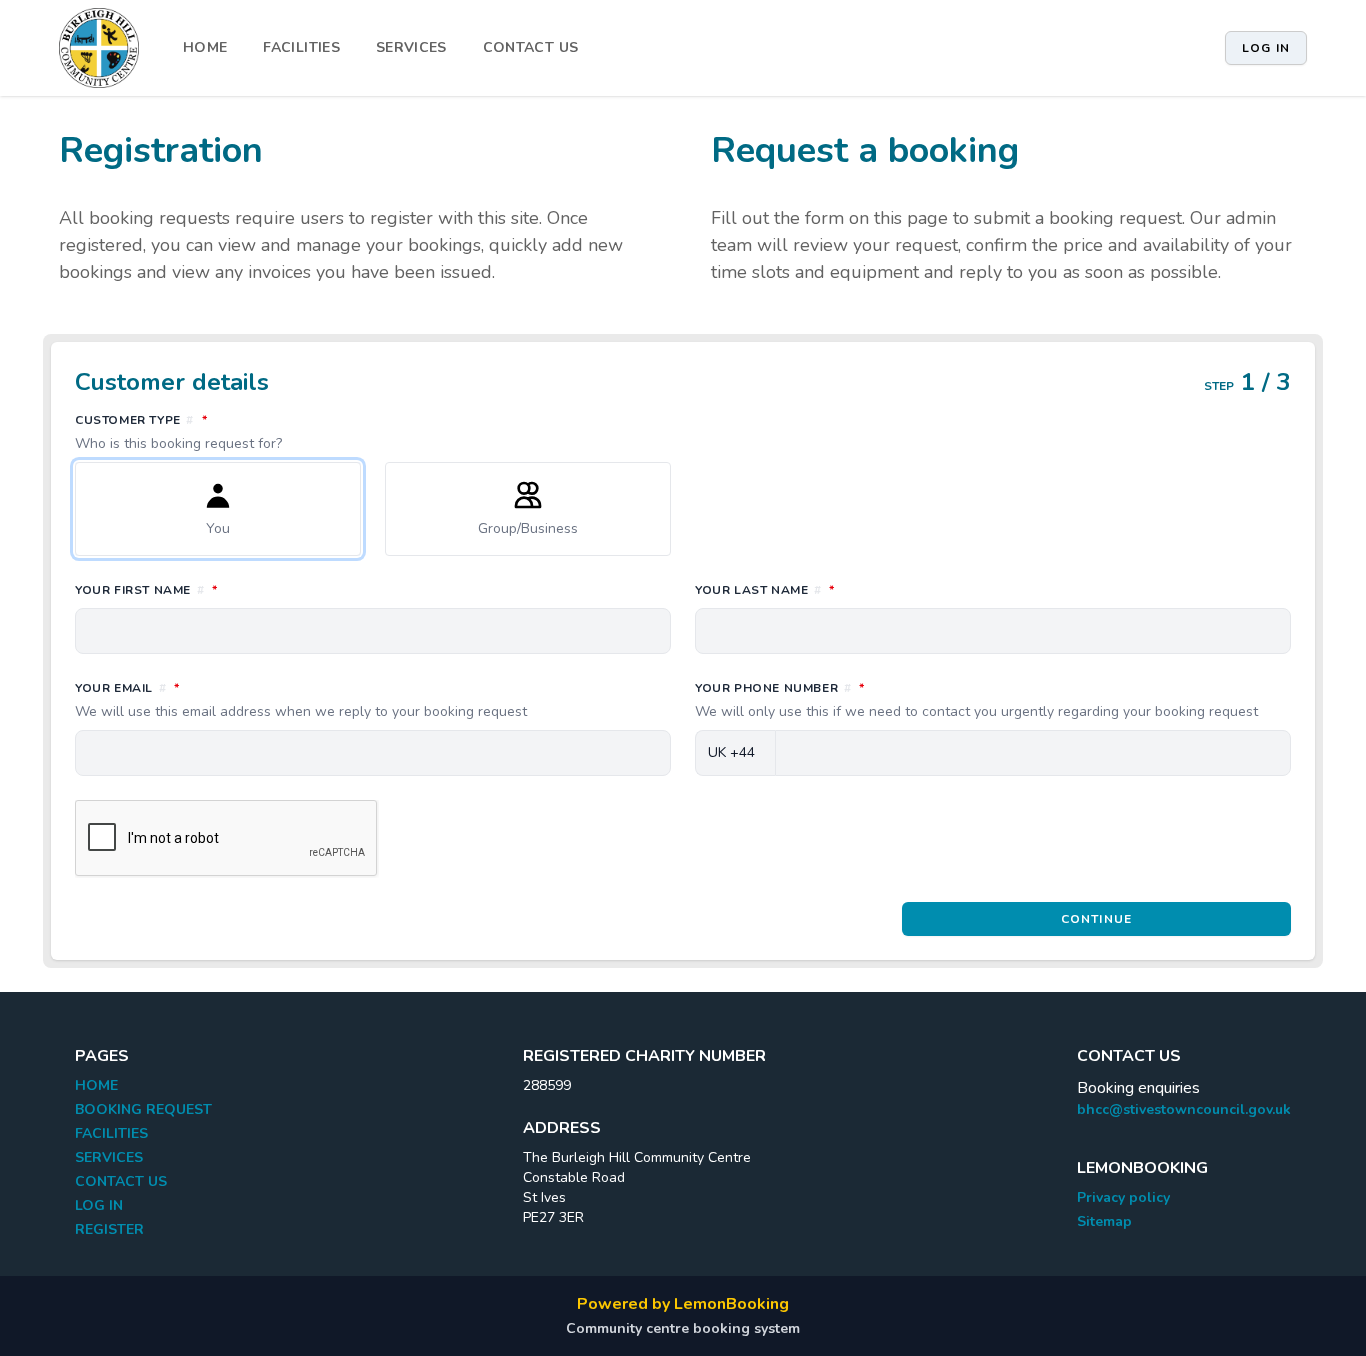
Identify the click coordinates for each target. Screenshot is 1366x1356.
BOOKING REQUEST (143, 1109)
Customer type (230, 432)
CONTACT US (531, 47)
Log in (1266, 48)
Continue (1097, 919)
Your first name (235, 589)
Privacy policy (1123, 1197)
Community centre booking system (683, 1328)
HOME (205, 47)
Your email (301, 700)
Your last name (853, 589)
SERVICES (411, 47)
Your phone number (976, 700)
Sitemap (1104, 1221)
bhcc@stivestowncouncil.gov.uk (1184, 1109)
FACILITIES (301, 47)
